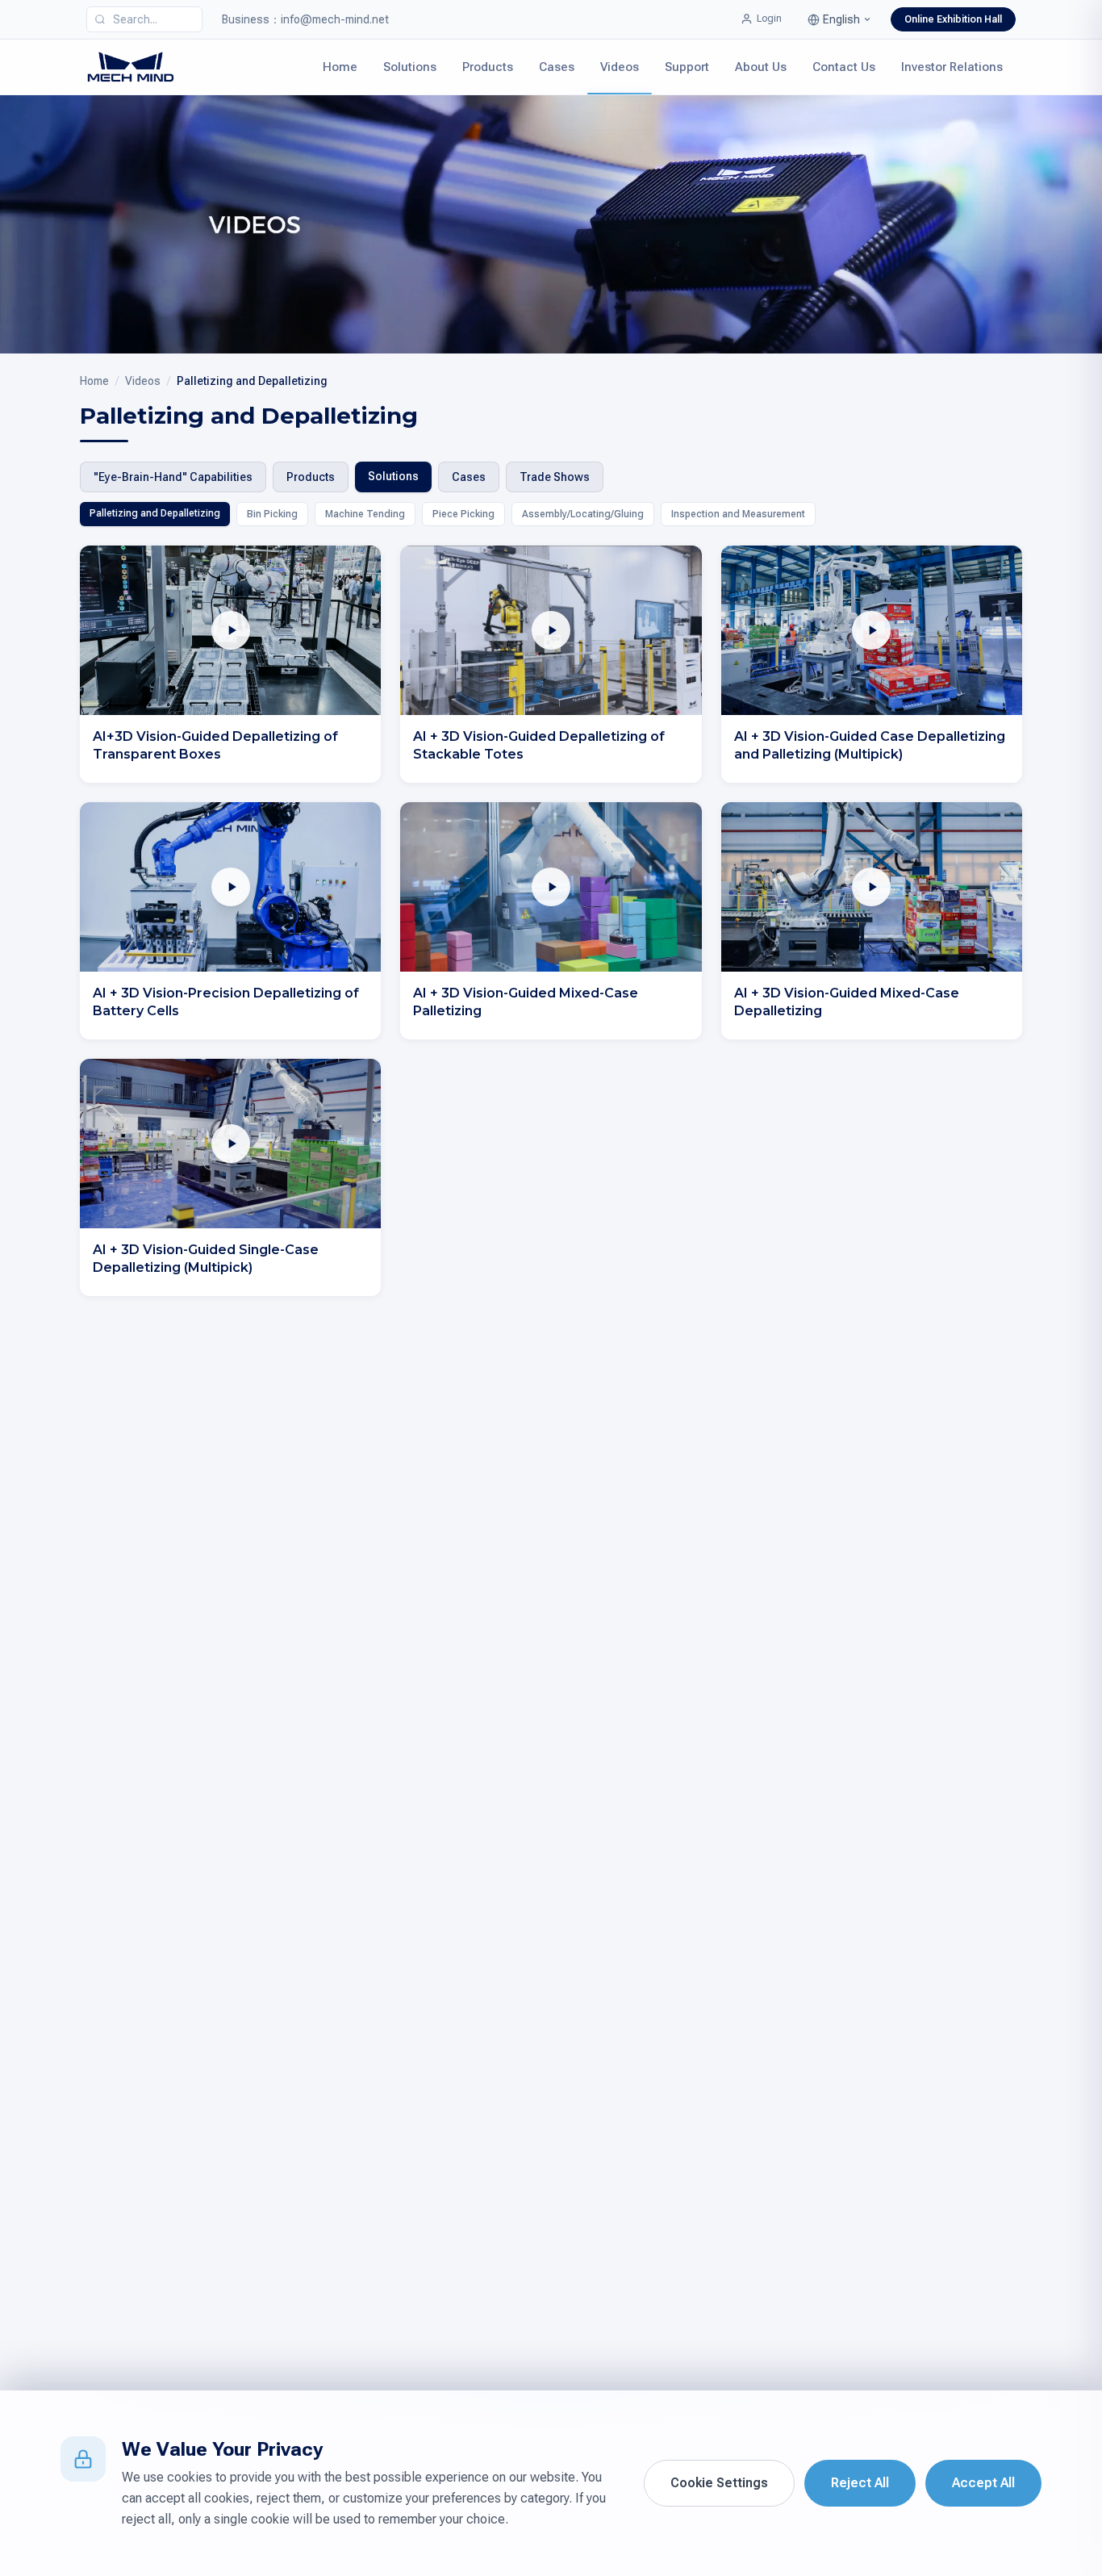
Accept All (983, 2483)
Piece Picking (463, 514)
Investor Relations (952, 67)
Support (687, 67)
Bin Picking (272, 514)
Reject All (860, 2483)
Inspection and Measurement (738, 514)
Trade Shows (555, 477)
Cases (557, 67)
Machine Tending (365, 514)
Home (340, 67)
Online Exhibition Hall (953, 19)
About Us (761, 67)
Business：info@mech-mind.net (305, 19)
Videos (620, 67)
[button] (839, 19)
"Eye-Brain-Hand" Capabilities (173, 477)
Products (488, 67)
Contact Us (844, 67)
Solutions (410, 67)
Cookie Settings (719, 2483)
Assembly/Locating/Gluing (583, 514)
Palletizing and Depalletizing (155, 513)
